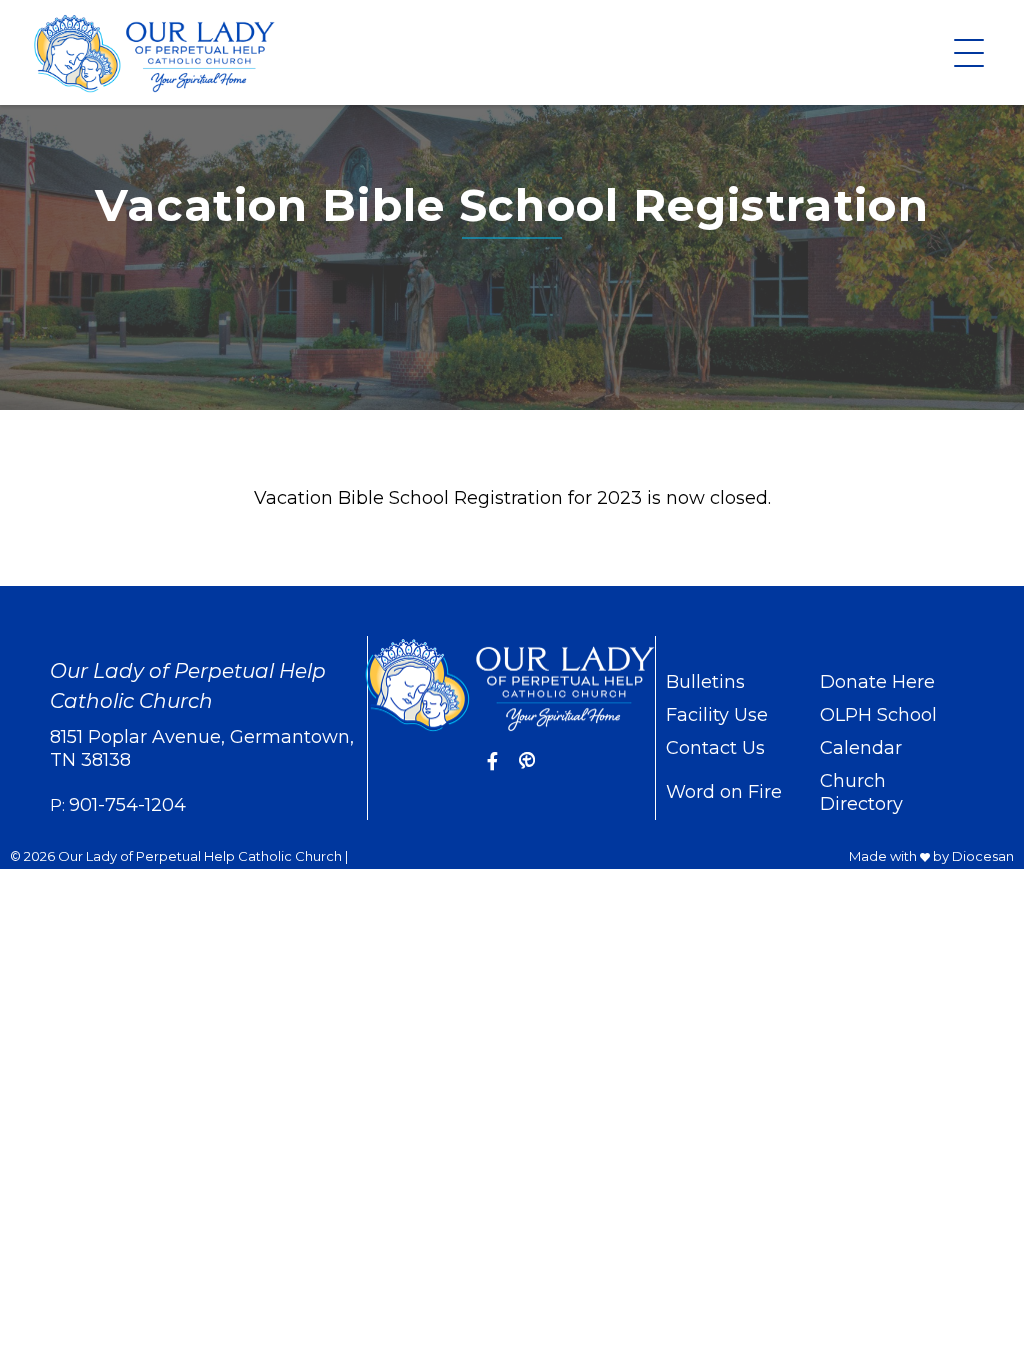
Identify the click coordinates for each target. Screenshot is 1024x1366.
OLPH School (878, 715)
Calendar (861, 748)
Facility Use (717, 715)
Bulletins (705, 682)
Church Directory (861, 792)
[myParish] (527, 762)
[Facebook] (492, 762)
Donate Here (877, 682)
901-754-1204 (127, 805)
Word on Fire (724, 792)
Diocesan (983, 856)
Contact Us (715, 748)
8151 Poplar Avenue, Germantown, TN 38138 (202, 748)
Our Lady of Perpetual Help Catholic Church (200, 856)
